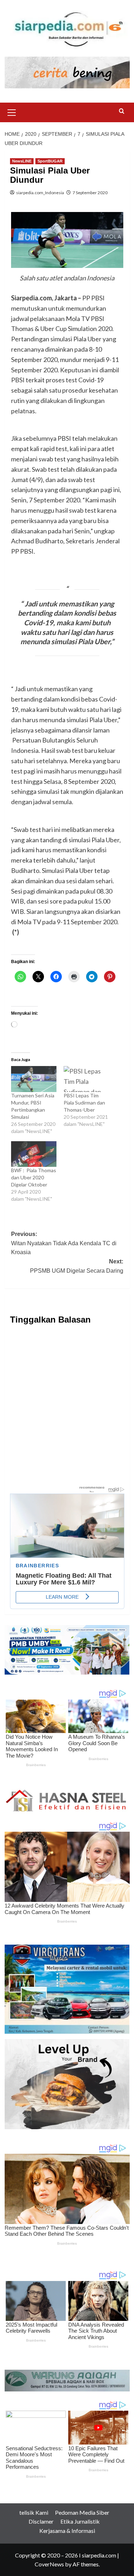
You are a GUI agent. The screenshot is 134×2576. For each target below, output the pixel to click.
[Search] (122, 111)
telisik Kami (34, 2512)
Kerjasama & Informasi (67, 2531)
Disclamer (41, 2521)
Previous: (64, 1243)
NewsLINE (22, 161)
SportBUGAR (50, 161)
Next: (77, 1266)
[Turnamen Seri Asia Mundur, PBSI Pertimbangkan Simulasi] (34, 1079)
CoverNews (49, 2564)
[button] (12, 112)
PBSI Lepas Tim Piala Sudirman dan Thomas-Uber (84, 1103)
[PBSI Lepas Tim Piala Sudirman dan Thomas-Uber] (86, 1079)
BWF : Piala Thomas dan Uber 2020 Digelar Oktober (34, 1177)
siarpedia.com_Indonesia (40, 193)
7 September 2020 (90, 193)
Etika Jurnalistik (80, 2521)
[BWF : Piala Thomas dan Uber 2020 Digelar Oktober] (34, 1154)
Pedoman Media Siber (82, 2512)
